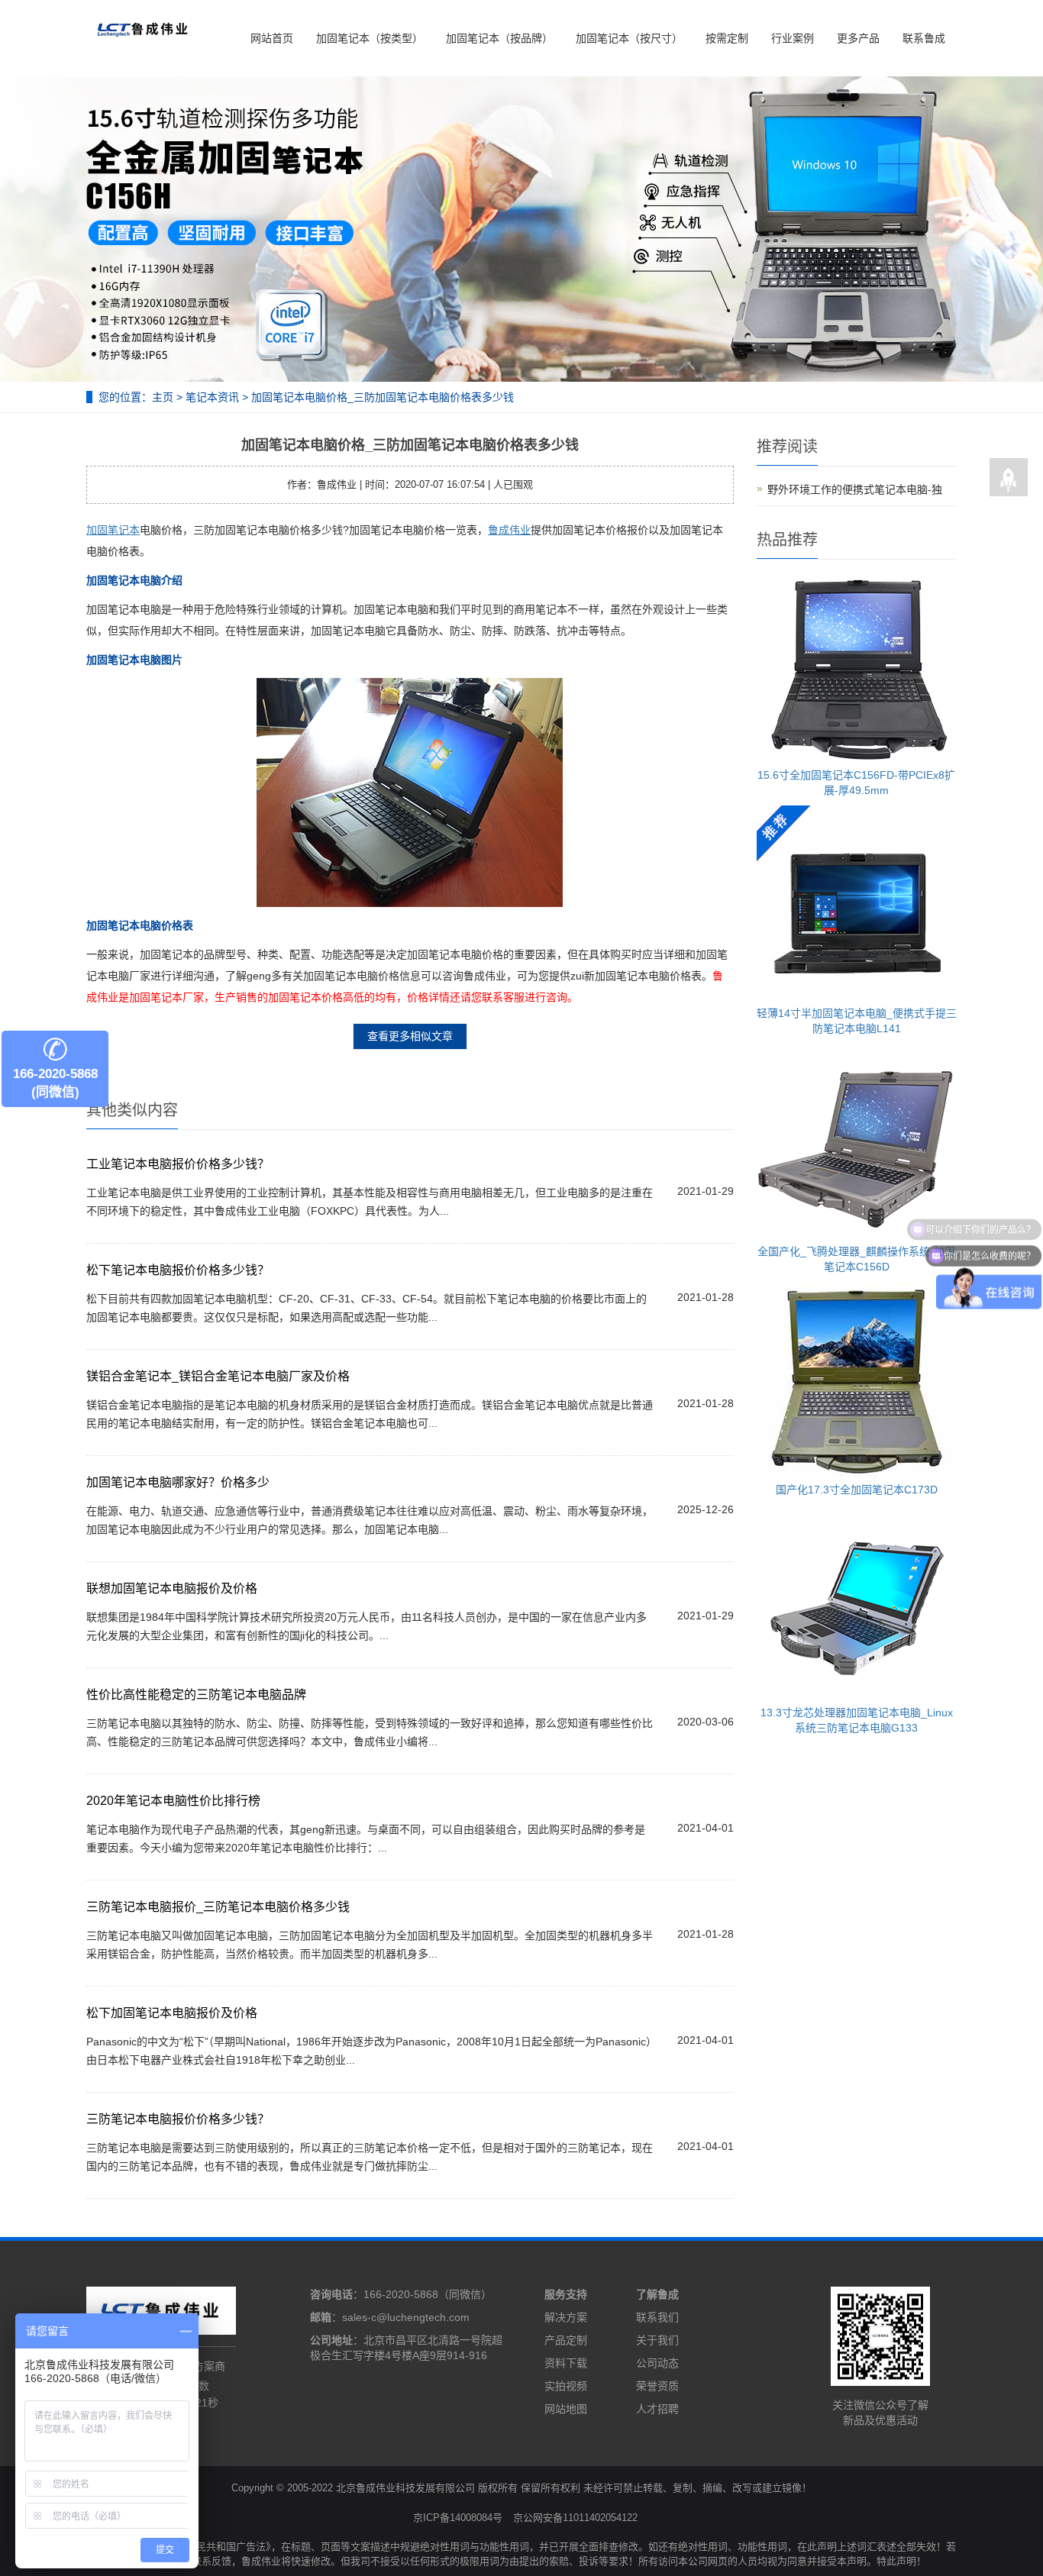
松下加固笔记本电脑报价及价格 (172, 2013)
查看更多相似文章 (410, 1036)
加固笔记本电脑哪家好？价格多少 (178, 1482)
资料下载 (566, 2363)
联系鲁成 (924, 38)
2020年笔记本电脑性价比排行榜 (173, 1801)
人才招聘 (657, 2409)
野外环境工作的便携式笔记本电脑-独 (855, 489)
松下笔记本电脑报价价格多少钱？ (178, 1270)
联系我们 (657, 2317)
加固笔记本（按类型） (370, 38)
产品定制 (566, 2340)
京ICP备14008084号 (458, 2518)
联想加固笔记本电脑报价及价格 (172, 1588)
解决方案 (566, 2317)
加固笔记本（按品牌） (499, 38)
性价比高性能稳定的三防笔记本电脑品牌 (196, 1695)
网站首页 (272, 38)
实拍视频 (566, 2386)
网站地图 (566, 2409)
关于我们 (657, 2340)
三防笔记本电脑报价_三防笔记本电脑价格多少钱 (218, 1907)
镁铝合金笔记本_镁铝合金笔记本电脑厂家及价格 (218, 1376)
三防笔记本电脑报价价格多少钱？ (178, 2119)
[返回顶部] (1009, 478)
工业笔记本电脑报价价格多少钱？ (178, 1164)
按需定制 (727, 38)
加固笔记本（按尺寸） (629, 38)
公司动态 (657, 2363)
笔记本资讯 (212, 397)
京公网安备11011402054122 (575, 2518)
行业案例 (793, 38)
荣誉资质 (657, 2386)
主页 (163, 397)
